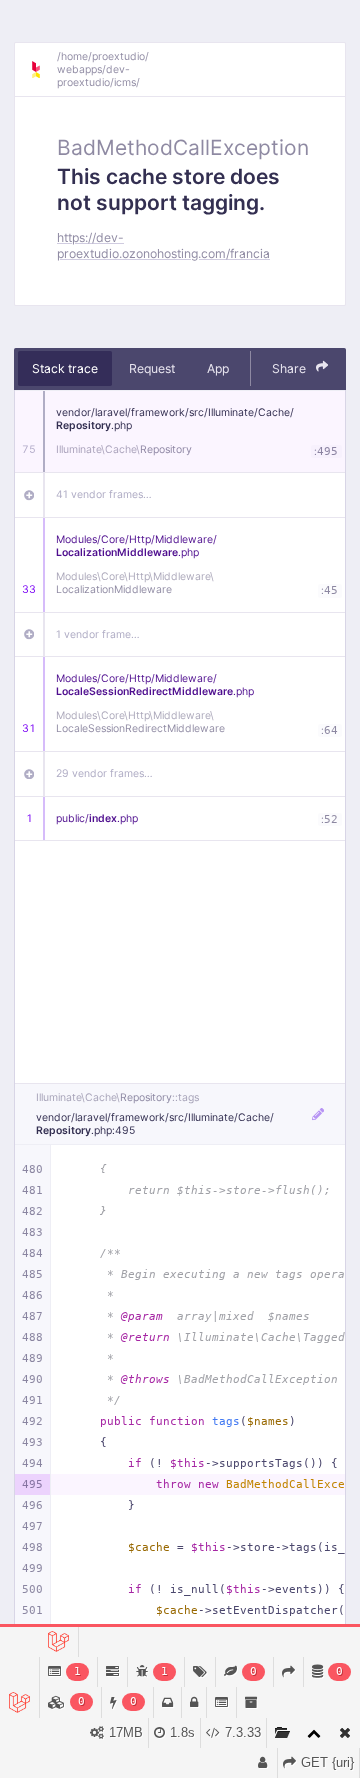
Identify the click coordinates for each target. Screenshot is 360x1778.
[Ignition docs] (43, 70)
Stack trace (65, 368)
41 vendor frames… (104, 494)
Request (152, 368)
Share (290, 368)
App (218, 368)
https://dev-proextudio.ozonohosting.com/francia (163, 245)
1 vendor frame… (98, 634)
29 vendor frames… (104, 773)
